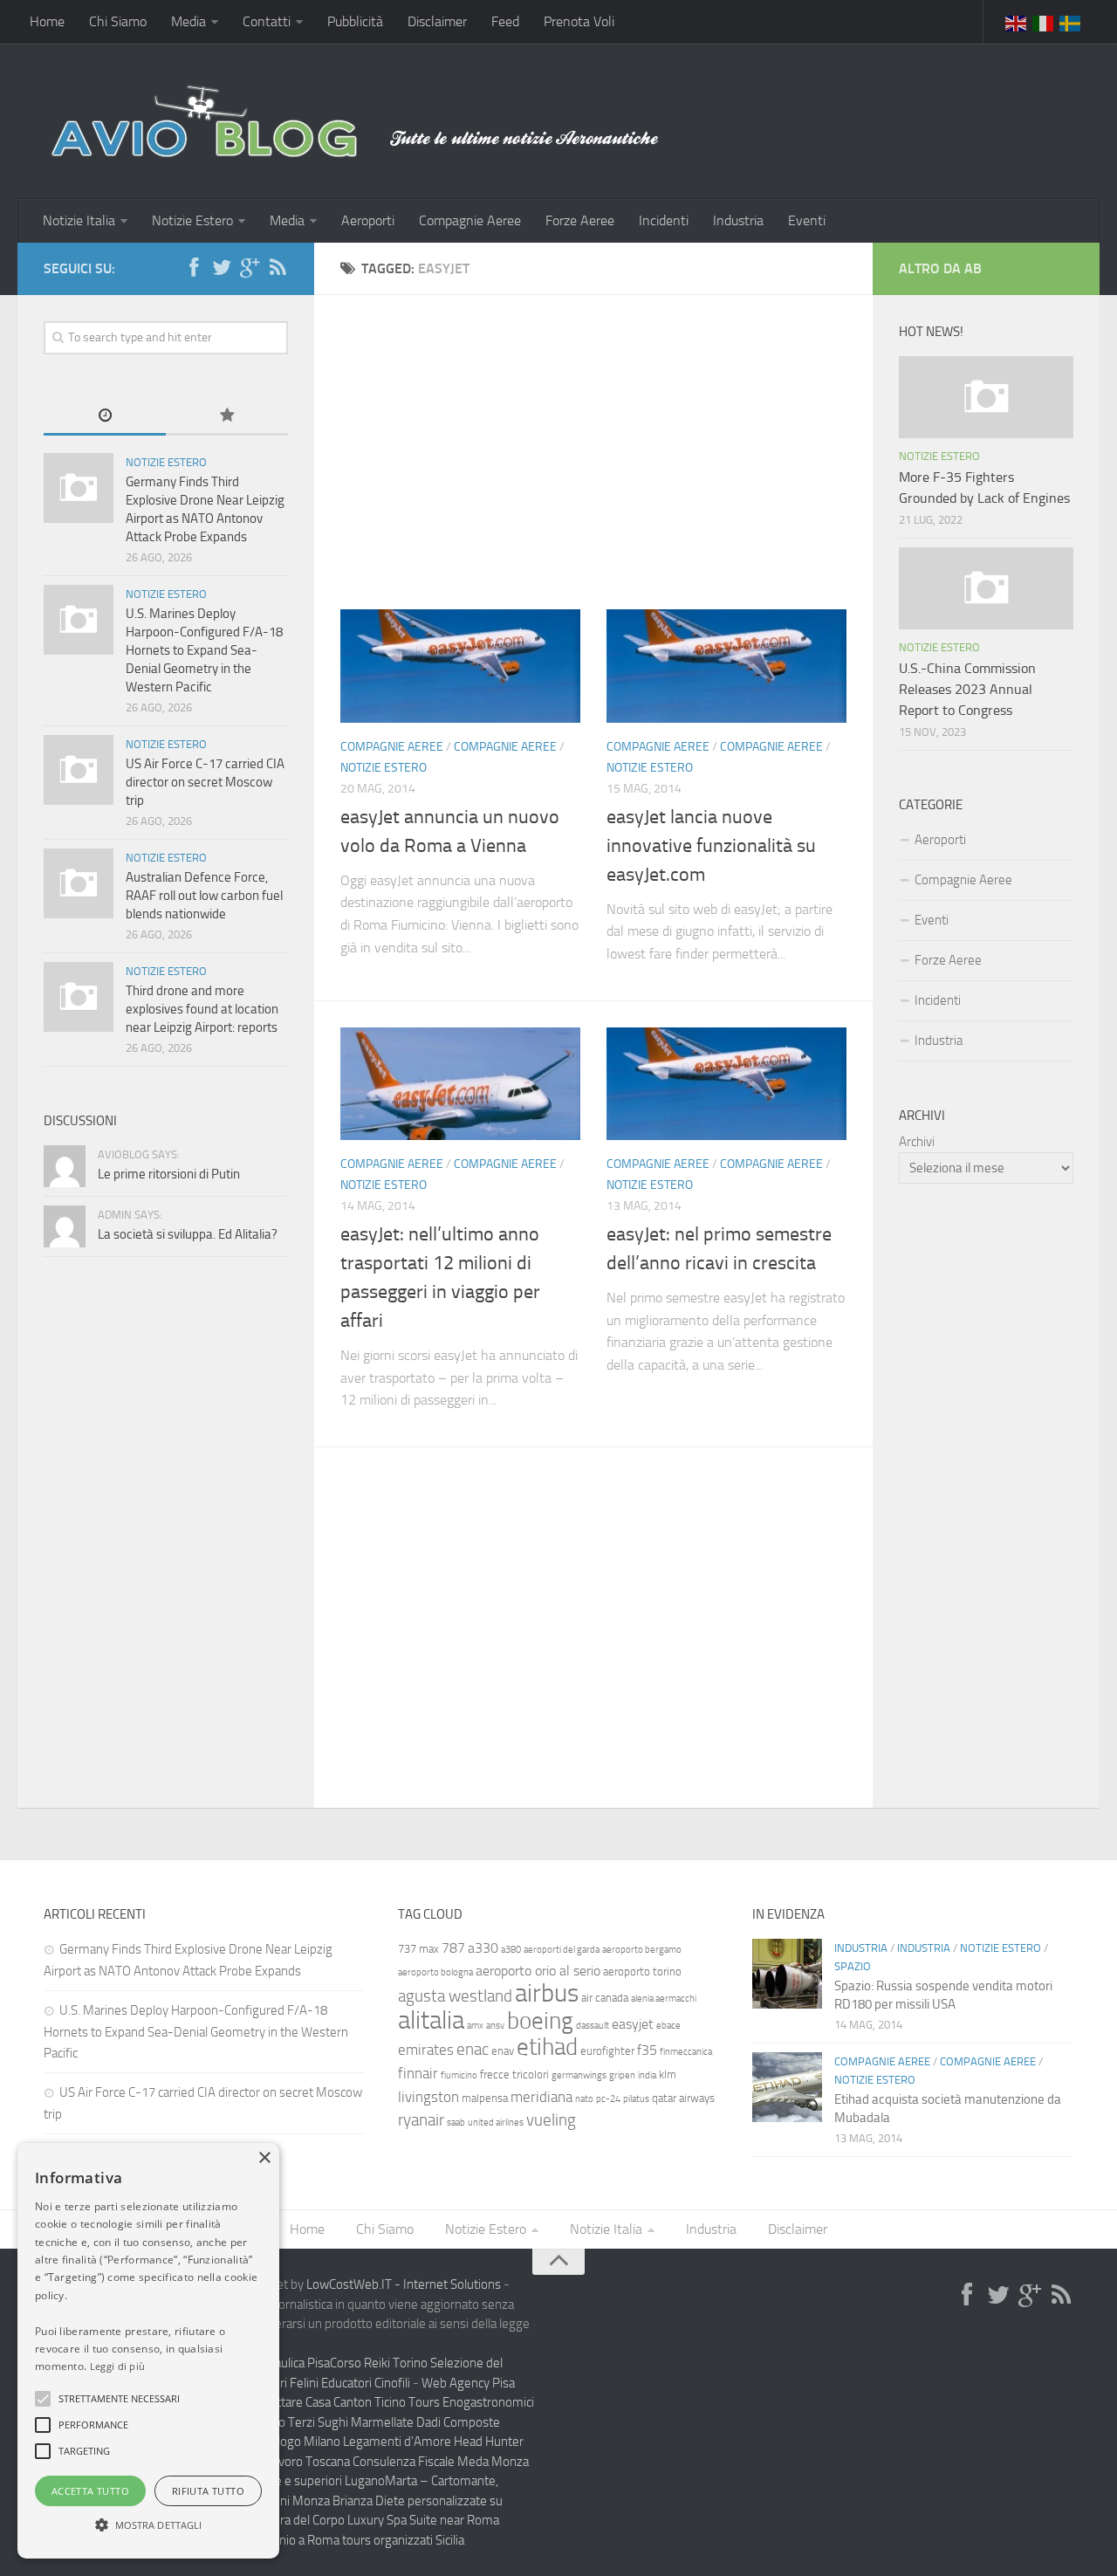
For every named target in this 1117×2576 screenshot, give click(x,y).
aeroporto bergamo (642, 1950)
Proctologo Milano (291, 2442)
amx (475, 2026)
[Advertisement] (593, 417)
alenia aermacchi (664, 1999)
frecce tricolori (514, 2075)
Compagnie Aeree (470, 220)
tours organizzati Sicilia (403, 2540)
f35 (647, 2050)
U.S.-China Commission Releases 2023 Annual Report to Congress (967, 689)
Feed (505, 21)
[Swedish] (1071, 22)
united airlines (496, 2123)
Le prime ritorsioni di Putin (169, 1174)
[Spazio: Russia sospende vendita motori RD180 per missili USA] (787, 1974)
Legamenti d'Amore (397, 2442)
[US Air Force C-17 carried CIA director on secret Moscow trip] (79, 770)
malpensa (485, 2098)
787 (453, 1948)
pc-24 (608, 2099)
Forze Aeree (580, 220)
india (647, 2075)
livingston (428, 2097)
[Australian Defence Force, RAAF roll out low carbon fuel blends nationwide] (79, 883)
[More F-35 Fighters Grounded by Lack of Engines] (986, 397)
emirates (426, 2050)
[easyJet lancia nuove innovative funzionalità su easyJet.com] (726, 666)
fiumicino (459, 2075)
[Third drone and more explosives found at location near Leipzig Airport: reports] (79, 997)
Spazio (853, 1966)
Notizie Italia (79, 220)
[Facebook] (194, 268)
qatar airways (683, 2098)
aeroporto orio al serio (538, 1971)
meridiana (541, 2097)
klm (668, 2075)
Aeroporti (368, 220)
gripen (622, 2075)
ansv (495, 2026)
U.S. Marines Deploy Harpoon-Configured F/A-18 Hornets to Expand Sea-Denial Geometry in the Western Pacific (204, 650)
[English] (1017, 22)
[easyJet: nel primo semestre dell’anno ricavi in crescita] (726, 1084)
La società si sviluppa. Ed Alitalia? (188, 1234)
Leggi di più (118, 2366)
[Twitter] (222, 268)
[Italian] (1044, 22)
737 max (418, 1949)
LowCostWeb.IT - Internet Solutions (404, 2284)
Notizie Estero (192, 220)
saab (456, 2123)
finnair (418, 2073)
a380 (511, 1950)
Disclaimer (437, 21)
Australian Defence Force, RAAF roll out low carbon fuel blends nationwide (204, 896)
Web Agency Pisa (468, 2383)
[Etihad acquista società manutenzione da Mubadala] (787, 2087)
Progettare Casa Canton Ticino (325, 2402)
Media (188, 21)
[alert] (148, 2351)
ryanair (421, 2120)
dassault (593, 2026)
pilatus (636, 2099)
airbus (547, 1993)
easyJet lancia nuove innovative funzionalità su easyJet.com (711, 846)
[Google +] (250, 268)
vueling (551, 2120)
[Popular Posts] (227, 417)
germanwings (579, 2075)
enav (503, 2051)
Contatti (267, 21)
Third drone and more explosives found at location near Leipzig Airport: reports (202, 1009)
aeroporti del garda (562, 1950)
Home (47, 21)
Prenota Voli (579, 21)
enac (473, 2049)
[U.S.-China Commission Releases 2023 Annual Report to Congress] (986, 588)
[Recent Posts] (105, 417)
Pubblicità (355, 21)
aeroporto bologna (435, 1972)
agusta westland (455, 1996)
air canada (605, 1998)
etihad (547, 2047)
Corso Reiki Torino (379, 2363)
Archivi (917, 1142)
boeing (540, 2021)
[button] (43, 2399)
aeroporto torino (642, 1971)
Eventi (807, 220)
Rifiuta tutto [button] (208, 2491)
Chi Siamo (118, 21)
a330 (483, 1948)
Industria (738, 220)
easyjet (633, 2024)
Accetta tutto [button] (90, 2491)
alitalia (431, 2020)
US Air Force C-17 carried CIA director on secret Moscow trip (205, 782)
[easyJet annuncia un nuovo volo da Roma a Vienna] (460, 666)
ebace (668, 2026)
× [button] (264, 2158)
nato (584, 2099)
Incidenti (664, 220)
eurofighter (607, 2051)
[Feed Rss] (278, 268)
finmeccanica (686, 2052)
